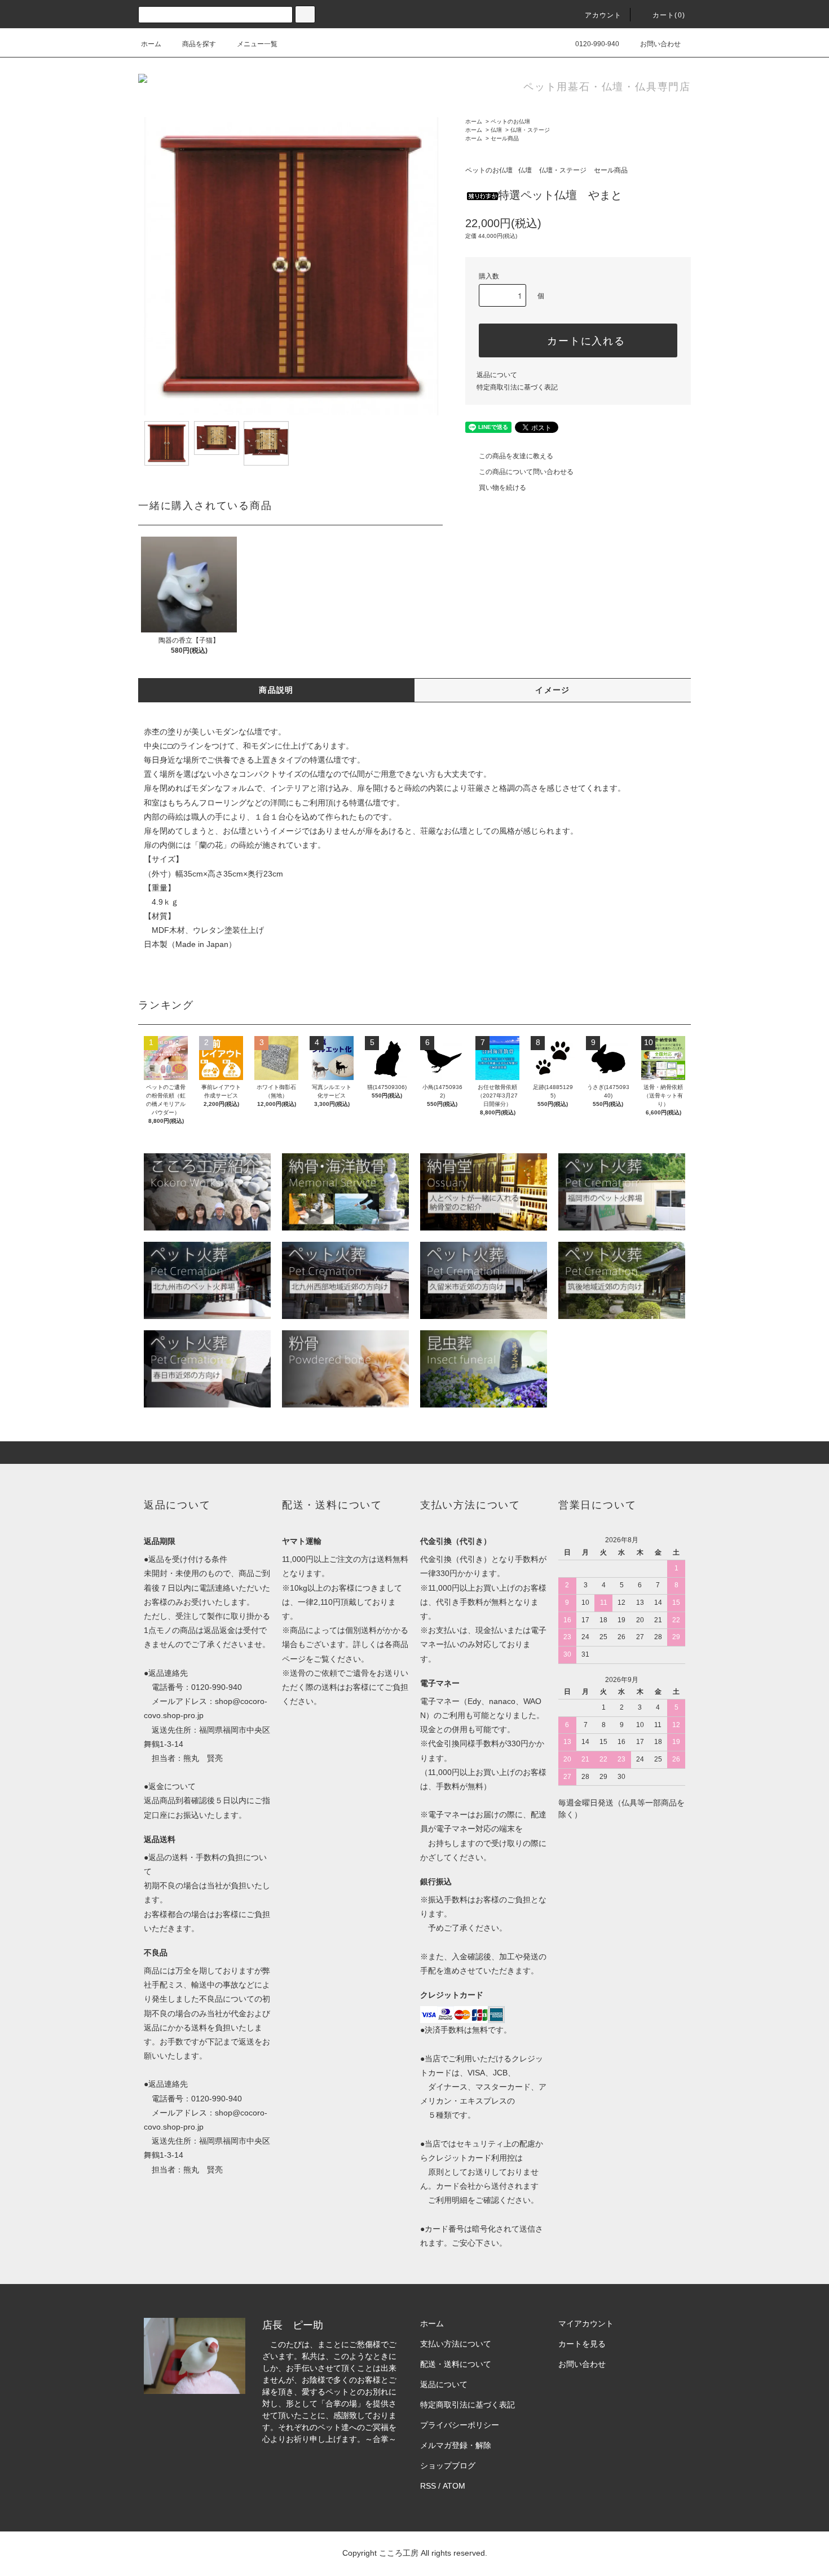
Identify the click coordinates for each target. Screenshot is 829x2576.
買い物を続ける (502, 488)
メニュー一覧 (257, 44)
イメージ (553, 690)
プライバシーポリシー (460, 2425)
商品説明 (276, 690)
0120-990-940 (597, 44)
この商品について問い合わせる (526, 472)
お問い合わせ (660, 44)
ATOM (454, 2486)
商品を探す (199, 44)
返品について (497, 375)
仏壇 (496, 130)
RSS (428, 2486)
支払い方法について (456, 2344)
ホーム (151, 44)
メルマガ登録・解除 (456, 2445)
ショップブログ (448, 2466)
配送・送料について (456, 2364)
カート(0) (669, 15)
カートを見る (582, 2344)
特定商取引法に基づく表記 (517, 387)
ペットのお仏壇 (510, 121)
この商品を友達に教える (516, 456)
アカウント (603, 15)
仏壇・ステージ (530, 130)
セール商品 (505, 138)
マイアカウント (586, 2323)
